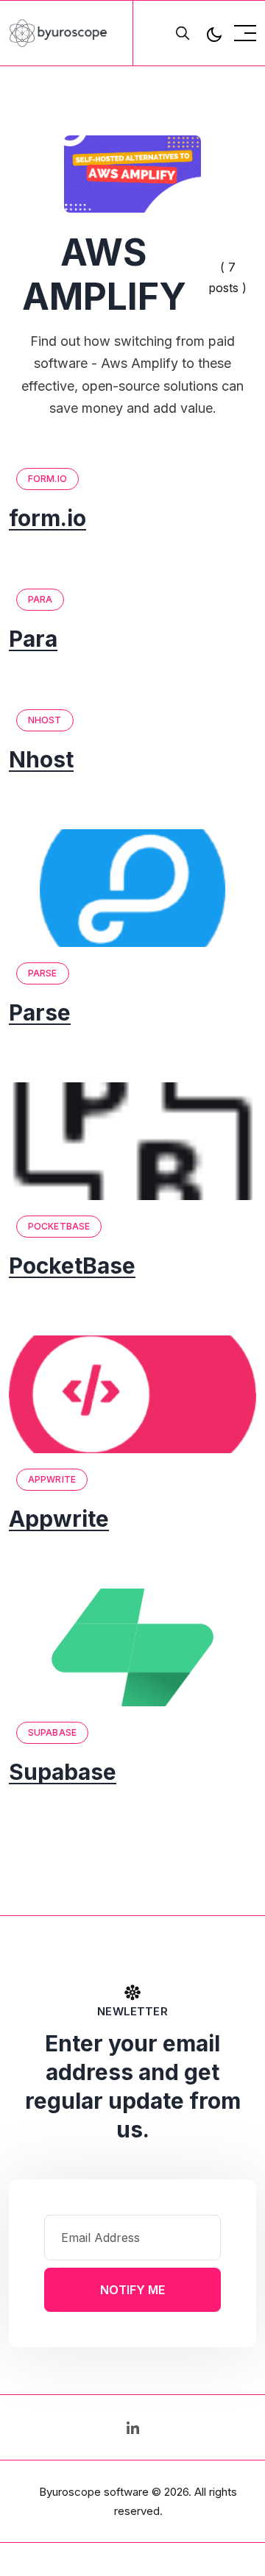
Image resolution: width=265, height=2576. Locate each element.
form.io (47, 479)
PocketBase (59, 1226)
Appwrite (52, 1479)
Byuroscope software (94, 2492)
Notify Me (132, 2290)
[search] (183, 33)
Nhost (45, 720)
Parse (43, 973)
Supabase (52, 1732)
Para (40, 599)
